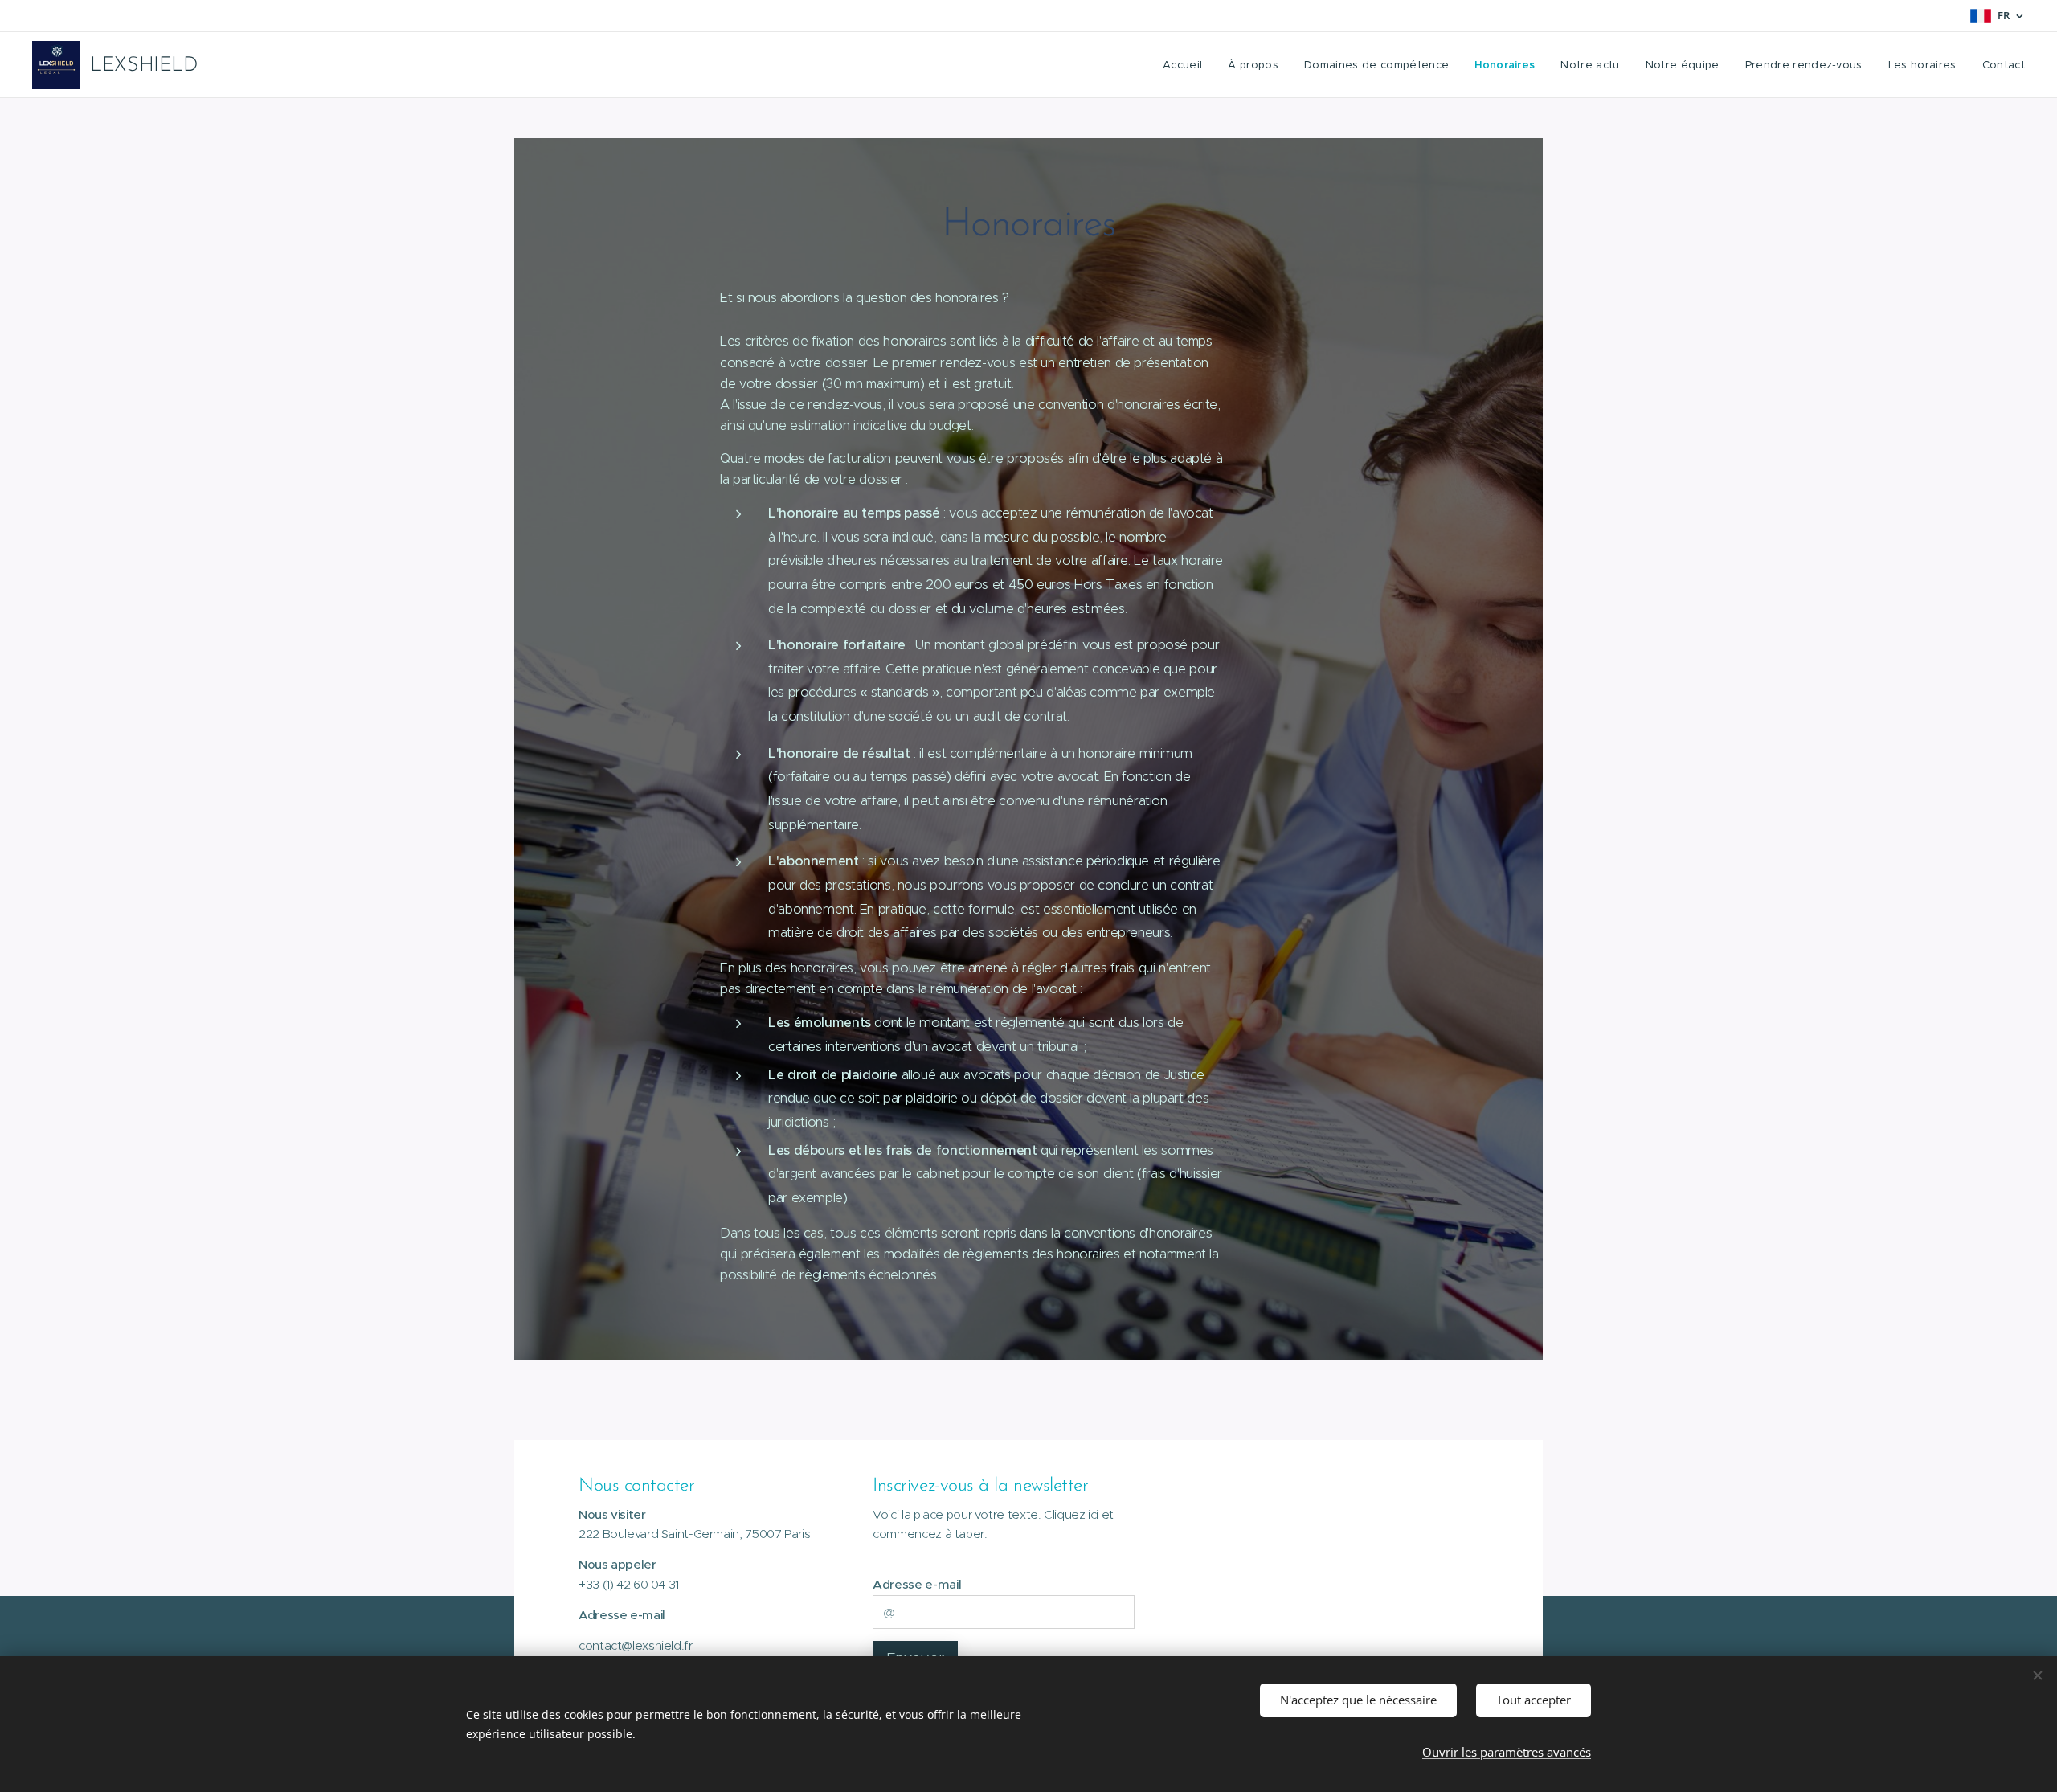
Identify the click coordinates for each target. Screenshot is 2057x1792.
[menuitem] (1187, 65)
